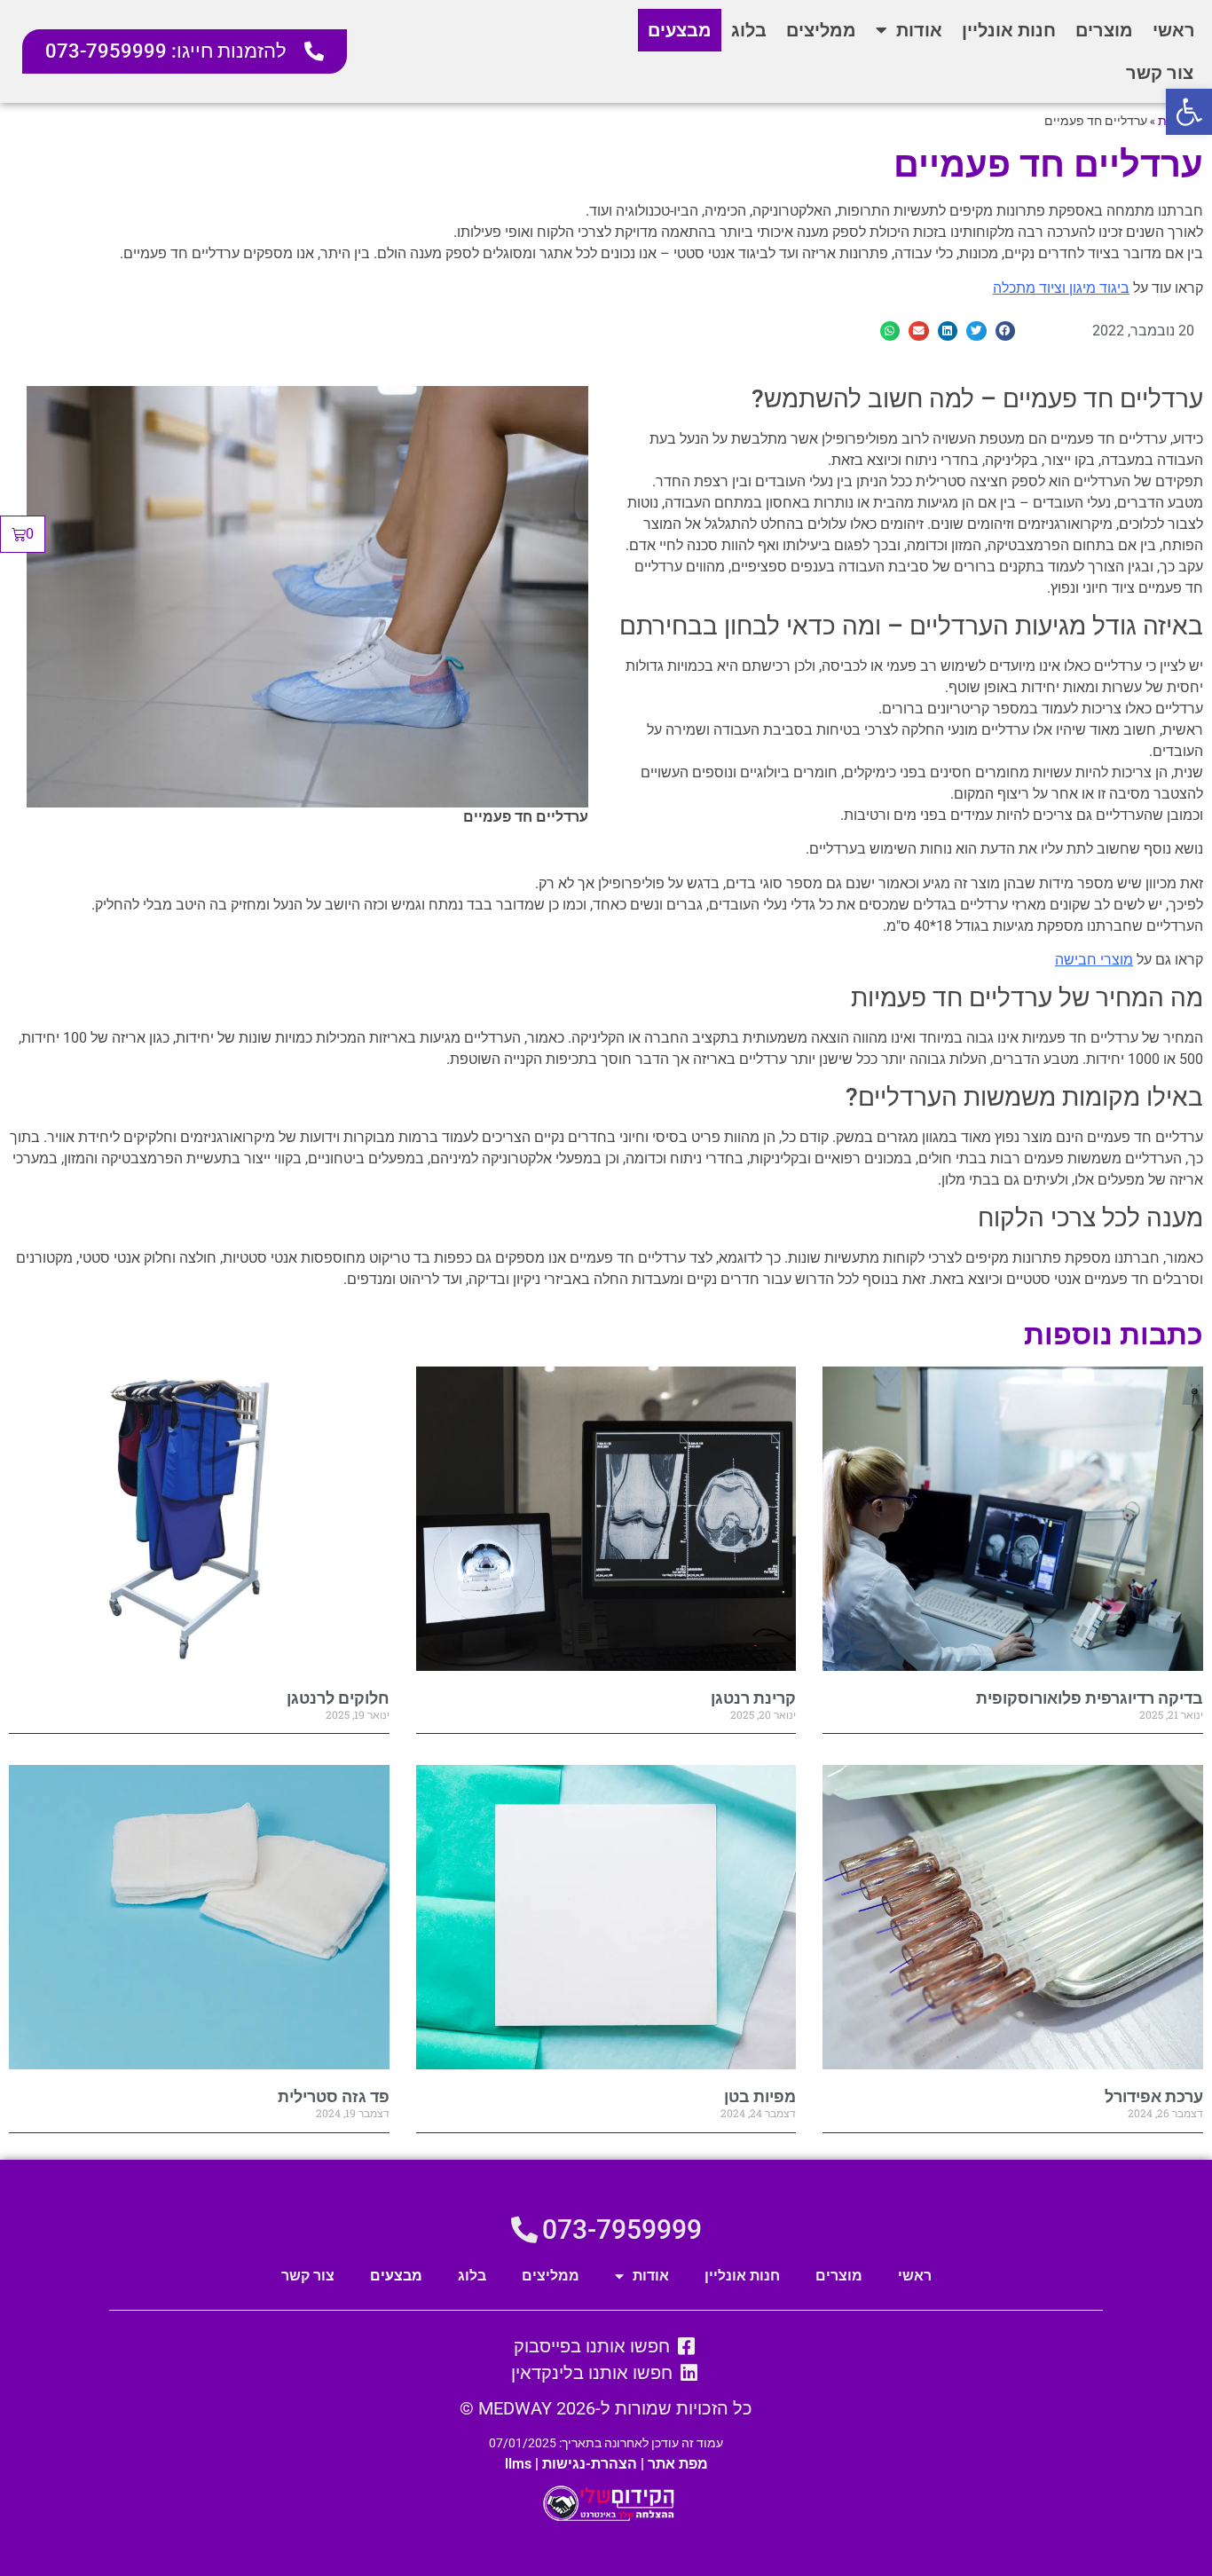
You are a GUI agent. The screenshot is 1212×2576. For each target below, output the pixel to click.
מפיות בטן (760, 2096)
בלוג (749, 30)
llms (518, 2464)
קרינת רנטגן (753, 1698)
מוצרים (1104, 30)
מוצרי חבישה (1094, 960)
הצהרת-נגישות (590, 2464)
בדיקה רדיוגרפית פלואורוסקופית (1090, 1698)
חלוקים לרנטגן (338, 1698)
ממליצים (821, 30)
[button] (1189, 112)
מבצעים (680, 30)
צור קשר (1160, 73)
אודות (919, 30)
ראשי (1174, 30)
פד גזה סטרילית (334, 2096)
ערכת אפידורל (1154, 2096)
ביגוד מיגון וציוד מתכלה (1061, 288)
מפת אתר (678, 2464)
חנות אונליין (1009, 30)
